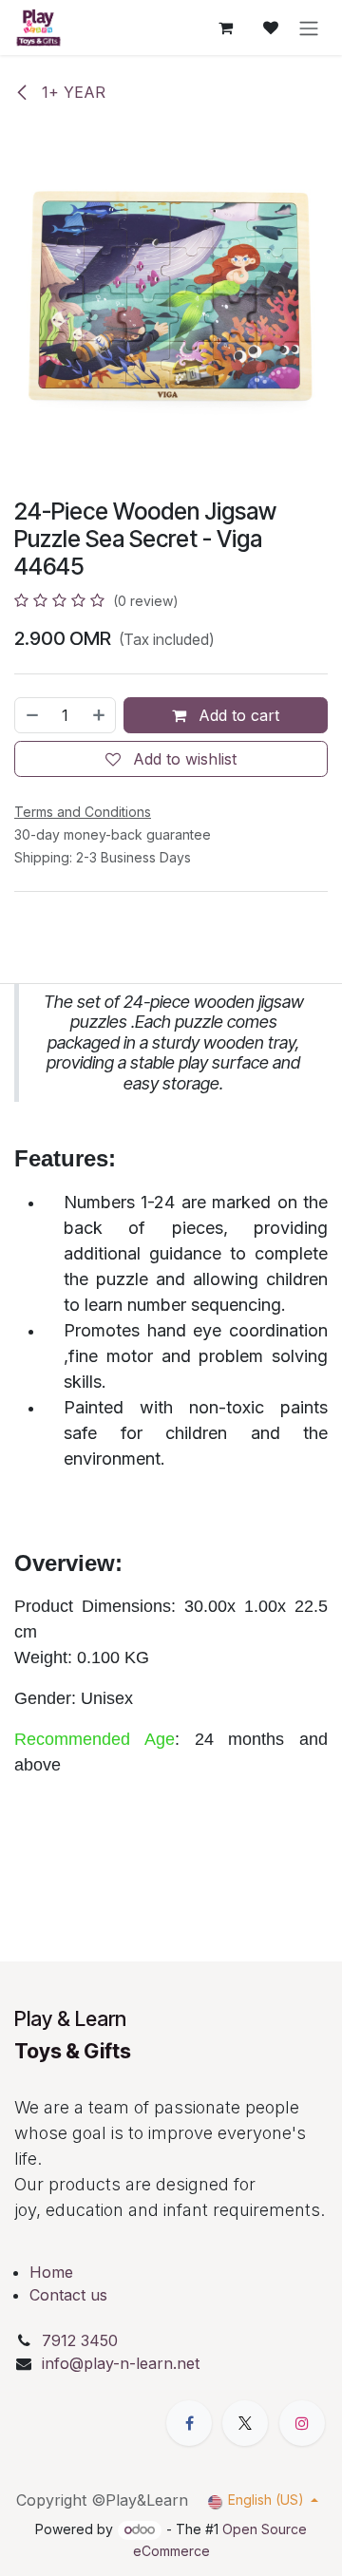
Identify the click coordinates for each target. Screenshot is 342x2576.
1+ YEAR (71, 92)
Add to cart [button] (237, 715)
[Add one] (100, 715)
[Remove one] (31, 715)
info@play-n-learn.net (121, 2363)
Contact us (68, 2295)
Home (51, 2272)
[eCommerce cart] (225, 28)
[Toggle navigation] (309, 28)
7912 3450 (82, 2340)
